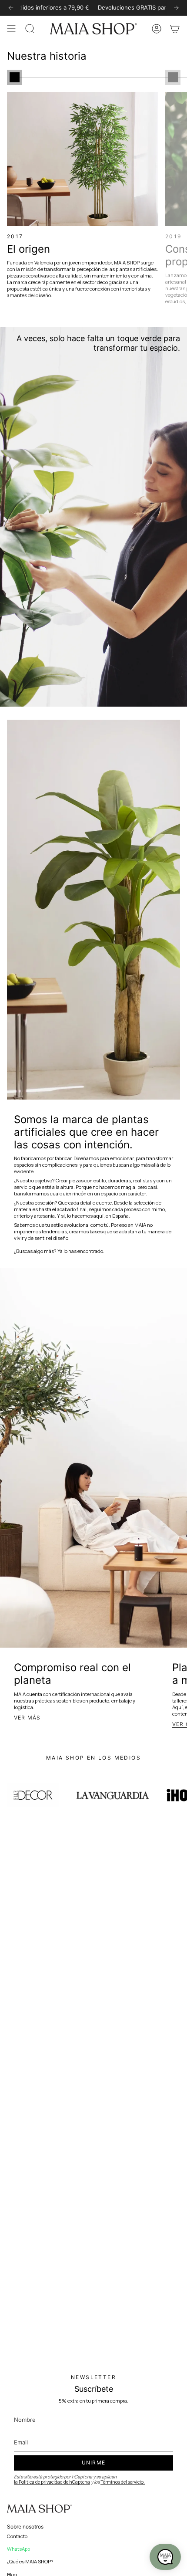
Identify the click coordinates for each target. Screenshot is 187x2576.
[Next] (176, 8)
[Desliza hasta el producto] (15, 77)
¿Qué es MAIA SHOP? (30, 2561)
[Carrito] (175, 29)
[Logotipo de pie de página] (40, 2509)
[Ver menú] (11, 29)
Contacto (17, 2536)
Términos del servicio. (123, 2482)
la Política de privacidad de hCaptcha (52, 2482)
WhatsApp (18, 2549)
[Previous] (11, 8)
